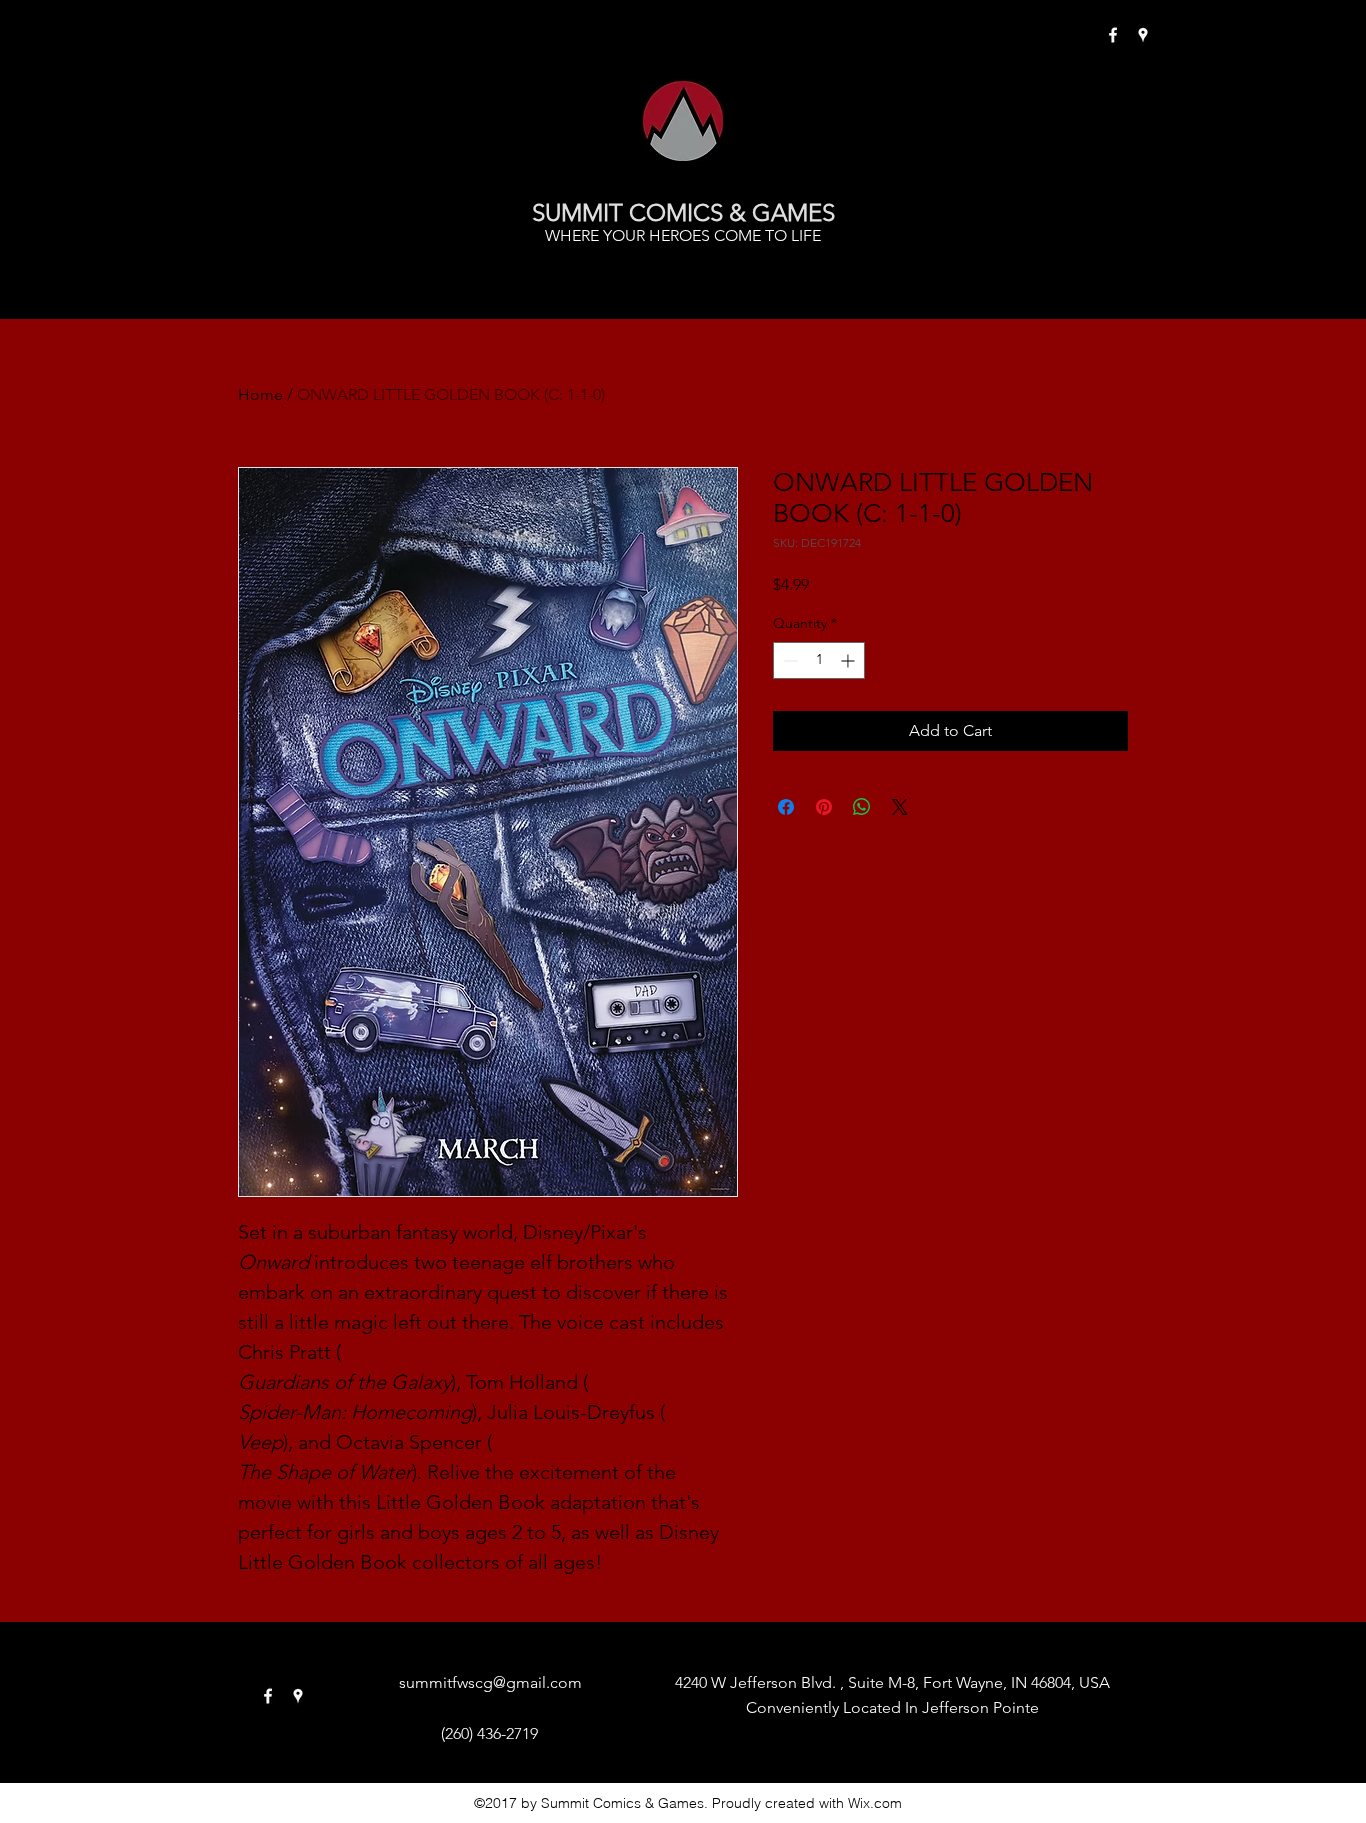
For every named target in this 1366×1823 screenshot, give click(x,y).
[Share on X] (900, 807)
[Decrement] (788, 660)
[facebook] (1113, 35)
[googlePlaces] (1143, 35)
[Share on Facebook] (786, 807)
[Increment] (849, 660)
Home (260, 394)
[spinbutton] (819, 660)
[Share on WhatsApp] (862, 807)
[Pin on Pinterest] (824, 807)
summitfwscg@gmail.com (490, 1682)
